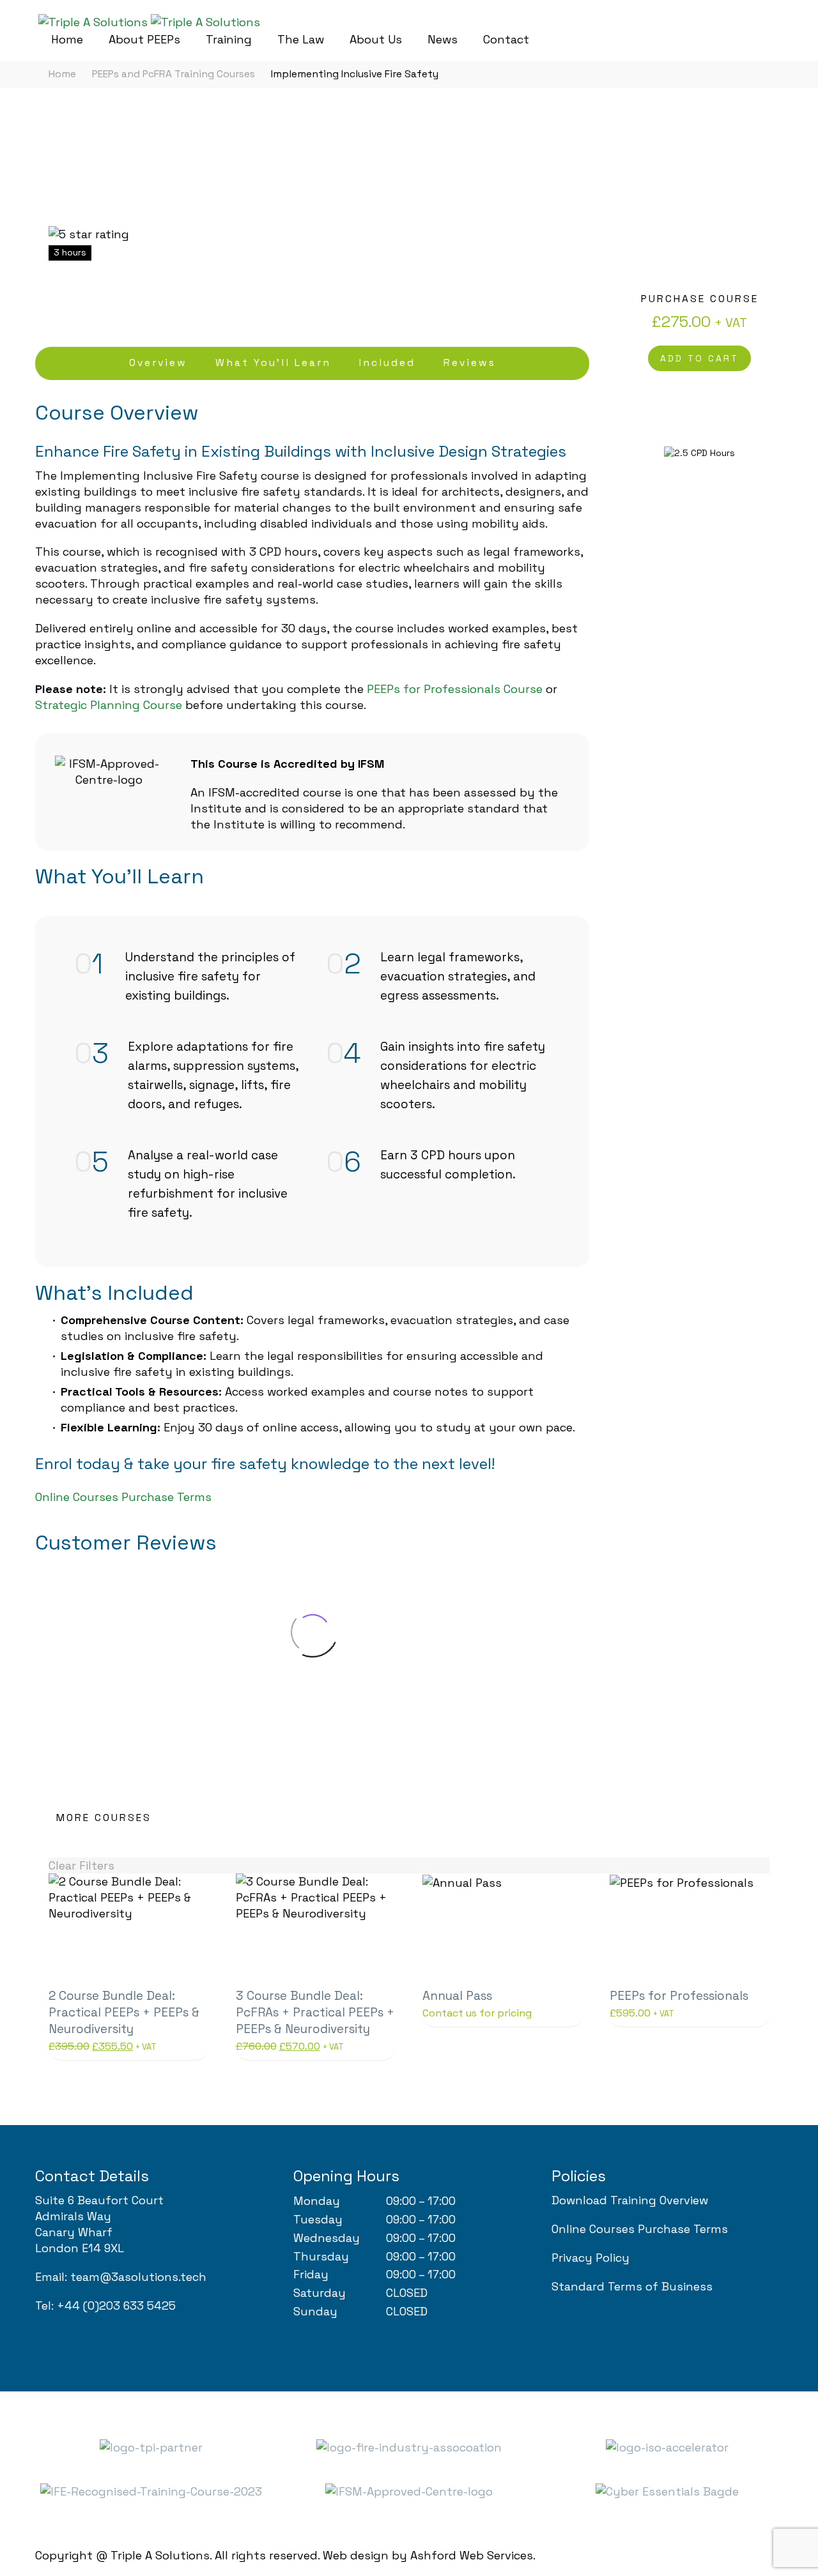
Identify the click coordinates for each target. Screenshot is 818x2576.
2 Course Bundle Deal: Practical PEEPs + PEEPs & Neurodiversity (124, 2012)
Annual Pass (457, 1996)
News (443, 39)
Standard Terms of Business (632, 2286)
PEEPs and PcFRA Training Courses (174, 74)
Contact (506, 39)
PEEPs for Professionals (679, 1996)
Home (67, 39)
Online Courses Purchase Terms (123, 1497)
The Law (301, 39)
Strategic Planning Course (109, 705)
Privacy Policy (590, 2258)
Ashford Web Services (472, 2555)
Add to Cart (699, 358)
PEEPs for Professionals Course (455, 689)
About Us (376, 39)
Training (229, 39)
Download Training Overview (630, 2200)
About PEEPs (144, 39)
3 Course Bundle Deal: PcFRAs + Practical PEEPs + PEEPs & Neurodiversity (315, 2012)
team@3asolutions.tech (138, 2277)
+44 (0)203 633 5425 (116, 2305)
